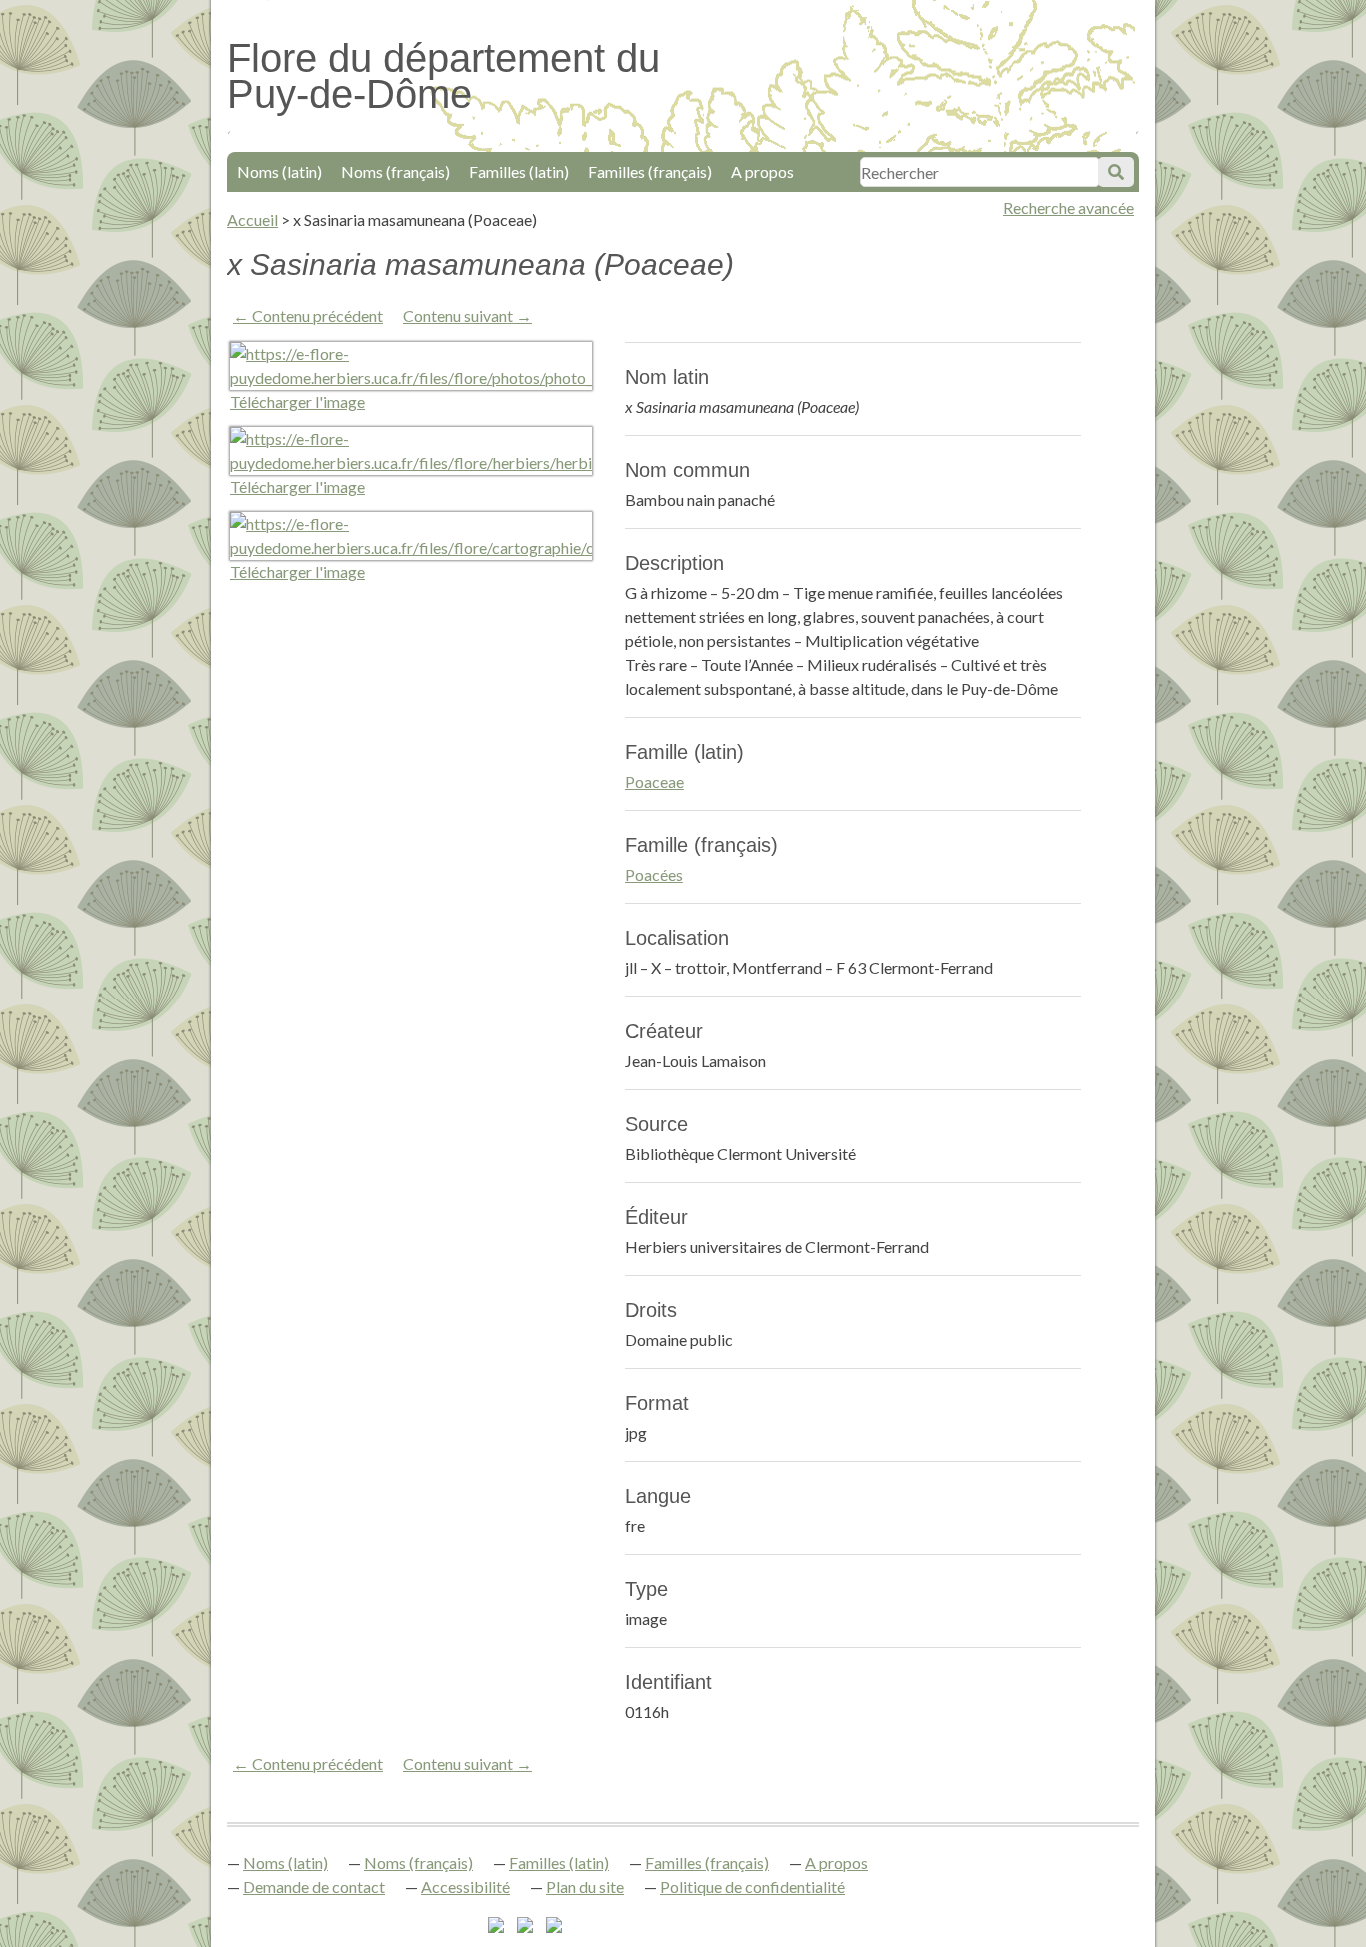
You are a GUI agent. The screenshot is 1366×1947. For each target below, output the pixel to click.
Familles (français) (650, 171)
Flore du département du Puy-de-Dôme (443, 76)
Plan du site (585, 1886)
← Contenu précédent (308, 315)
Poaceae (654, 781)
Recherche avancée (1068, 207)
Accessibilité (465, 1886)
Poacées (654, 874)
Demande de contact (314, 1886)
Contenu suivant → (467, 315)
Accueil (252, 219)
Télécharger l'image (297, 401)
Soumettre (1116, 172)
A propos (762, 171)
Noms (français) (395, 171)
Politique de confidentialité (752, 1886)
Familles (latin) (519, 171)
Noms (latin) (279, 171)
